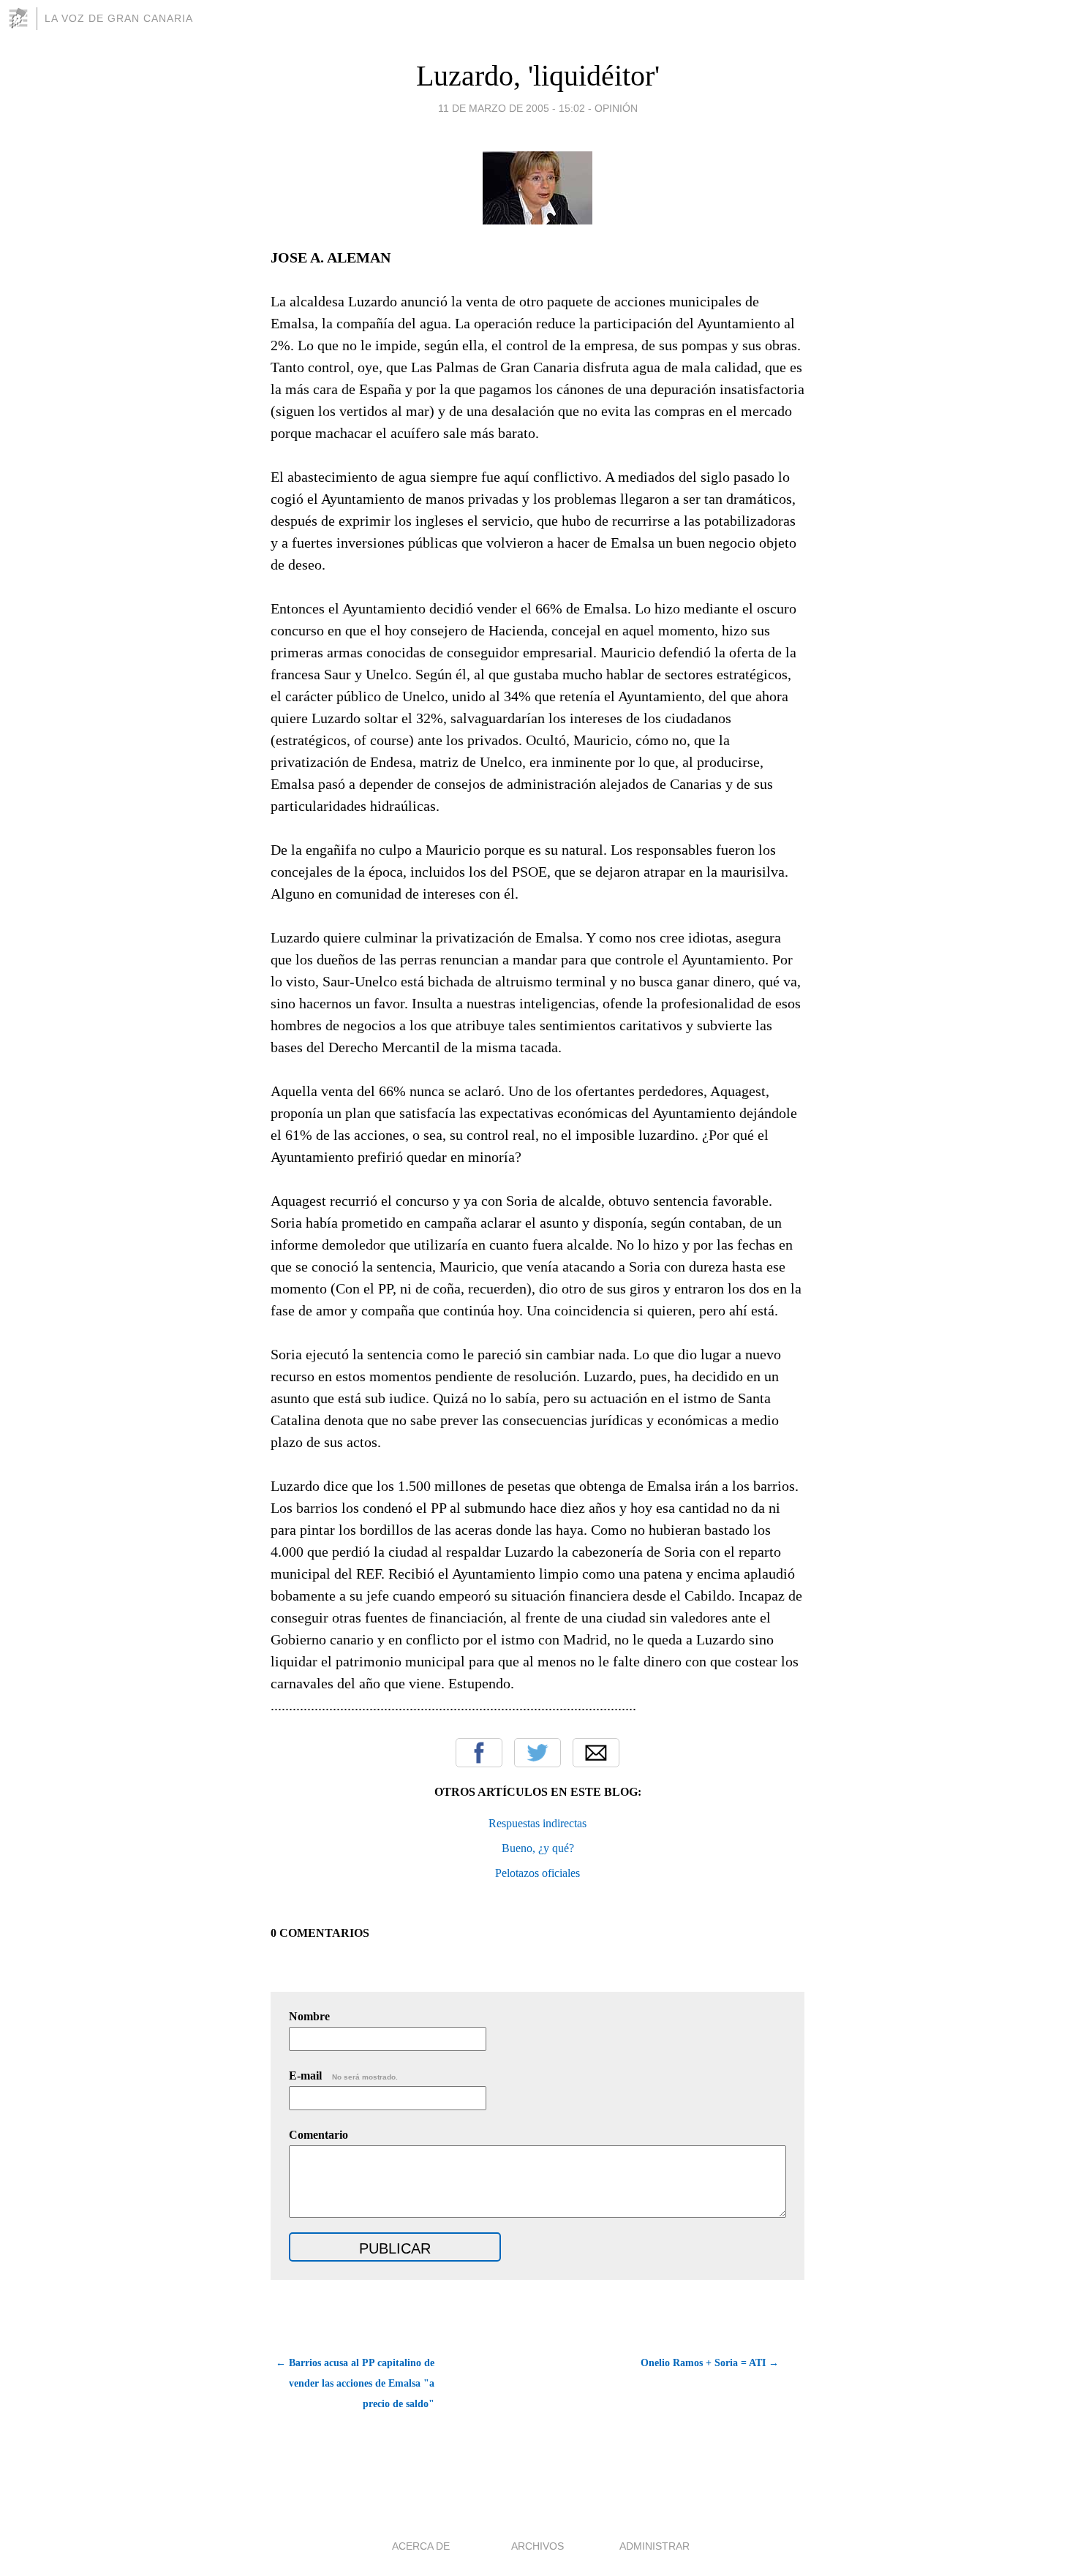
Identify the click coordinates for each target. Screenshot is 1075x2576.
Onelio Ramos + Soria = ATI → (710, 2363)
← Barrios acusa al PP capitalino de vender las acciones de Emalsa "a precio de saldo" (355, 2383)
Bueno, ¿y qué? (538, 1848)
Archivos (537, 2546)
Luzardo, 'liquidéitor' (538, 76)
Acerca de (421, 2546)
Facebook (479, 1753)
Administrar (655, 2546)
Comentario (318, 2135)
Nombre (309, 2016)
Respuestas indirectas (537, 1823)
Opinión (616, 108)
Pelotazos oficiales (537, 1873)
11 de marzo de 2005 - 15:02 (512, 108)
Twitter (537, 1753)
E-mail (343, 2075)
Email (596, 1753)
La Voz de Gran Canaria (119, 18)
